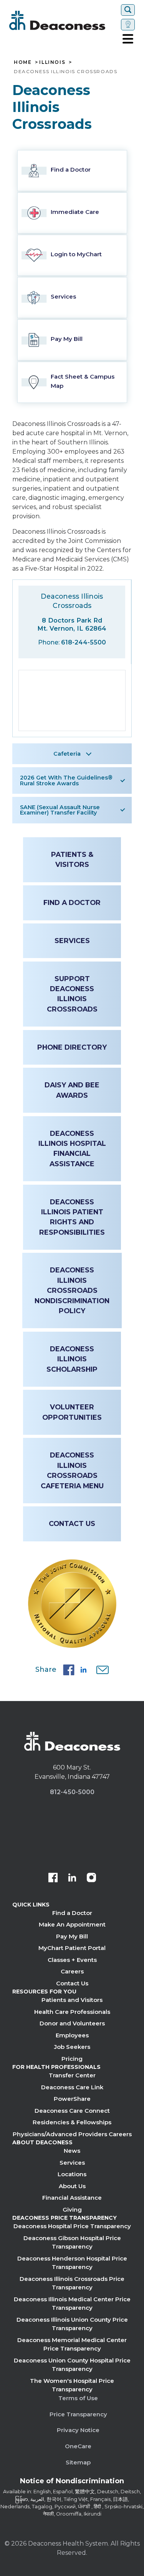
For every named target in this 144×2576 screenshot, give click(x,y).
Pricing (72, 2059)
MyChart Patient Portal (72, 1948)
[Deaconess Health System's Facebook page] (53, 1878)
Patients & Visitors (72, 859)
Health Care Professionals (72, 2012)
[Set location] (128, 25)
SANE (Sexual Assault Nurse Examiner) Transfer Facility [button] (60, 810)
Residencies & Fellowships (72, 2122)
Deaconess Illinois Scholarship (72, 1359)
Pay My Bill (72, 1936)
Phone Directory (72, 1047)
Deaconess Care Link (72, 2087)
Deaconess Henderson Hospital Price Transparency (72, 2263)
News (72, 2151)
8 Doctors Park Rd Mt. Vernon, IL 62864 (72, 624)
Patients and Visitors (72, 2000)
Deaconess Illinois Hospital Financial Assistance (72, 1149)
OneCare (78, 2446)
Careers (72, 1971)
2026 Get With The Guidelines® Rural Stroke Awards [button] (66, 780)
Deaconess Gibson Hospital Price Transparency (72, 2242)
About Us (72, 2186)
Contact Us (72, 1523)
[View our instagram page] (91, 1878)
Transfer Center (72, 2075)
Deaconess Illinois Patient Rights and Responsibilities (72, 1217)
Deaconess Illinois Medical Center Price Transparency (72, 2304)
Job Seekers (72, 2047)
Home (23, 62)
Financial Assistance (72, 2198)
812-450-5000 (72, 1792)
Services (72, 941)
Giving (72, 2210)
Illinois (52, 62)
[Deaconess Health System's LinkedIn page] (72, 1878)
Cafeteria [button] (67, 754)
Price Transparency (78, 2414)
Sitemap (78, 2462)
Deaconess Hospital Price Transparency (72, 2226)
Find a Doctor (72, 902)
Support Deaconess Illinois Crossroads (72, 994)
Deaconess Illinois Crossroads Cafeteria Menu (72, 1470)
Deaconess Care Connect (72, 2111)
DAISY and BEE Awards (72, 1090)
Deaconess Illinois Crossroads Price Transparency (72, 2283)
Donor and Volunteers (72, 2023)
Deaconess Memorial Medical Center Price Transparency (72, 2344)
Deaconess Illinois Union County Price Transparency (72, 2324)
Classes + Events (72, 1960)
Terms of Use (78, 2398)
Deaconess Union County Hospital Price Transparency (72, 2365)
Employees (72, 2035)
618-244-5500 (84, 642)
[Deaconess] (64, 20)
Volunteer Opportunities (72, 1412)
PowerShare (72, 2099)
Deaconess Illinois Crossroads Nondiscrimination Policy (72, 1290)
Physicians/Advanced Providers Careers (72, 2134)
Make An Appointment (72, 1924)
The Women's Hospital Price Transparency (72, 2385)
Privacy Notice (78, 2430)
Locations (72, 2174)
